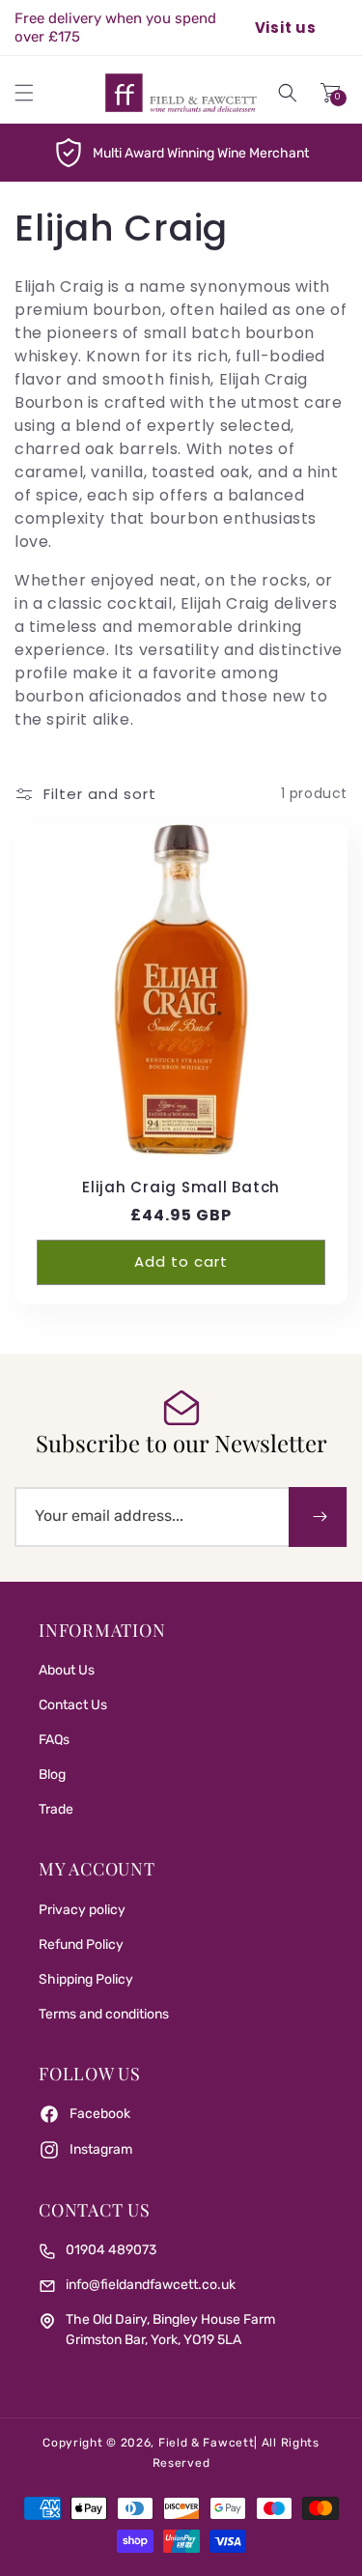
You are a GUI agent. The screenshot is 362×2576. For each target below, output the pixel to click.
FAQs (54, 1740)
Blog (52, 1775)
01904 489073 (111, 2250)
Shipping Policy (86, 1979)
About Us (67, 1670)
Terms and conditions (104, 2014)
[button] (24, 93)
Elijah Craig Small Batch (181, 1188)
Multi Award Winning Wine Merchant (201, 153)
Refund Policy (81, 1945)
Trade (56, 1809)
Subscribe (318, 1517)
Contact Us (73, 1705)
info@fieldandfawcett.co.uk (151, 2285)
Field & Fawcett (207, 2443)
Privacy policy (82, 1910)
